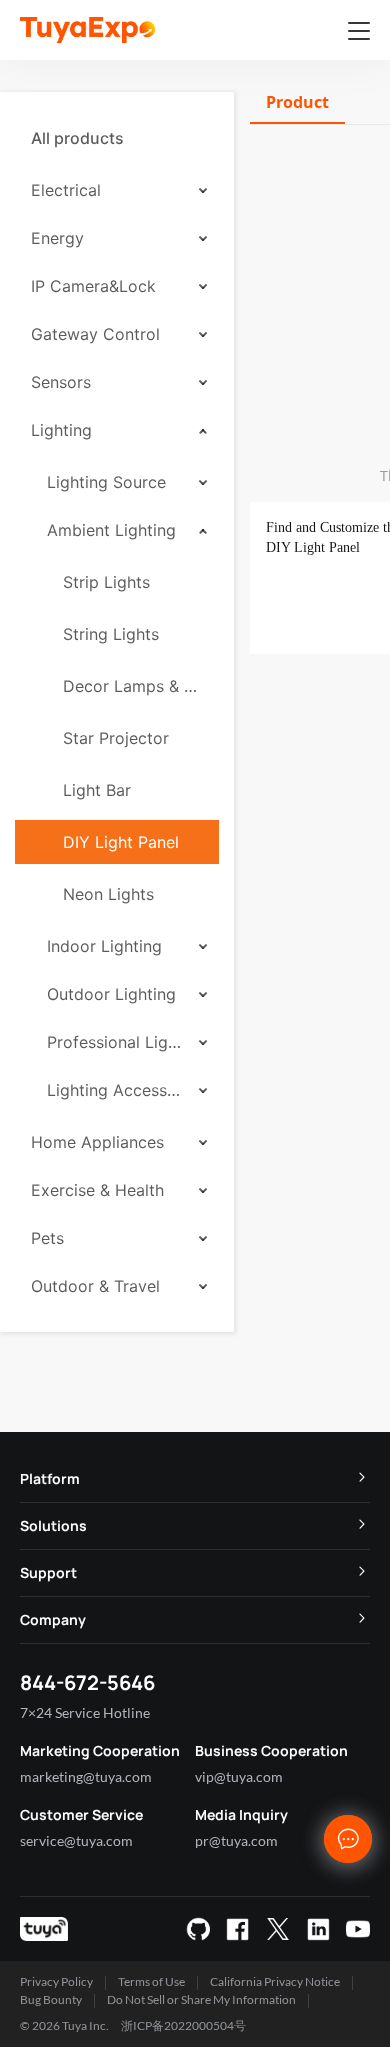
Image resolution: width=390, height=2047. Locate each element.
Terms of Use (151, 1981)
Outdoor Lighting (111, 994)
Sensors (61, 382)
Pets (47, 1238)
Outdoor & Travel (95, 1286)
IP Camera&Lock (93, 286)
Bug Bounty (51, 1999)
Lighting (61, 430)
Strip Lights (106, 582)
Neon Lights (108, 894)
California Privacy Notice (275, 1981)
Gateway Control (95, 334)
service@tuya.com (76, 1840)
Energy (57, 238)
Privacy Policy (56, 1981)
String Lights (111, 634)
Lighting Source (106, 482)
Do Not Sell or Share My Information (201, 1999)
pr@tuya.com (236, 1840)
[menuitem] (117, 138)
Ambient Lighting (111, 530)
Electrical (66, 190)
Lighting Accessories (116, 1090)
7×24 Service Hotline (85, 1712)
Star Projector (116, 738)
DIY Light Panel (121, 842)
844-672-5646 (87, 1682)
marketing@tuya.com (86, 1776)
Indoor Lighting (104, 946)
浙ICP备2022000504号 (183, 2025)
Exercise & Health (97, 1190)
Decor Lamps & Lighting (133, 686)
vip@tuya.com (239, 1776)
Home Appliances (97, 1142)
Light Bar (97, 790)
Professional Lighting (116, 1042)
